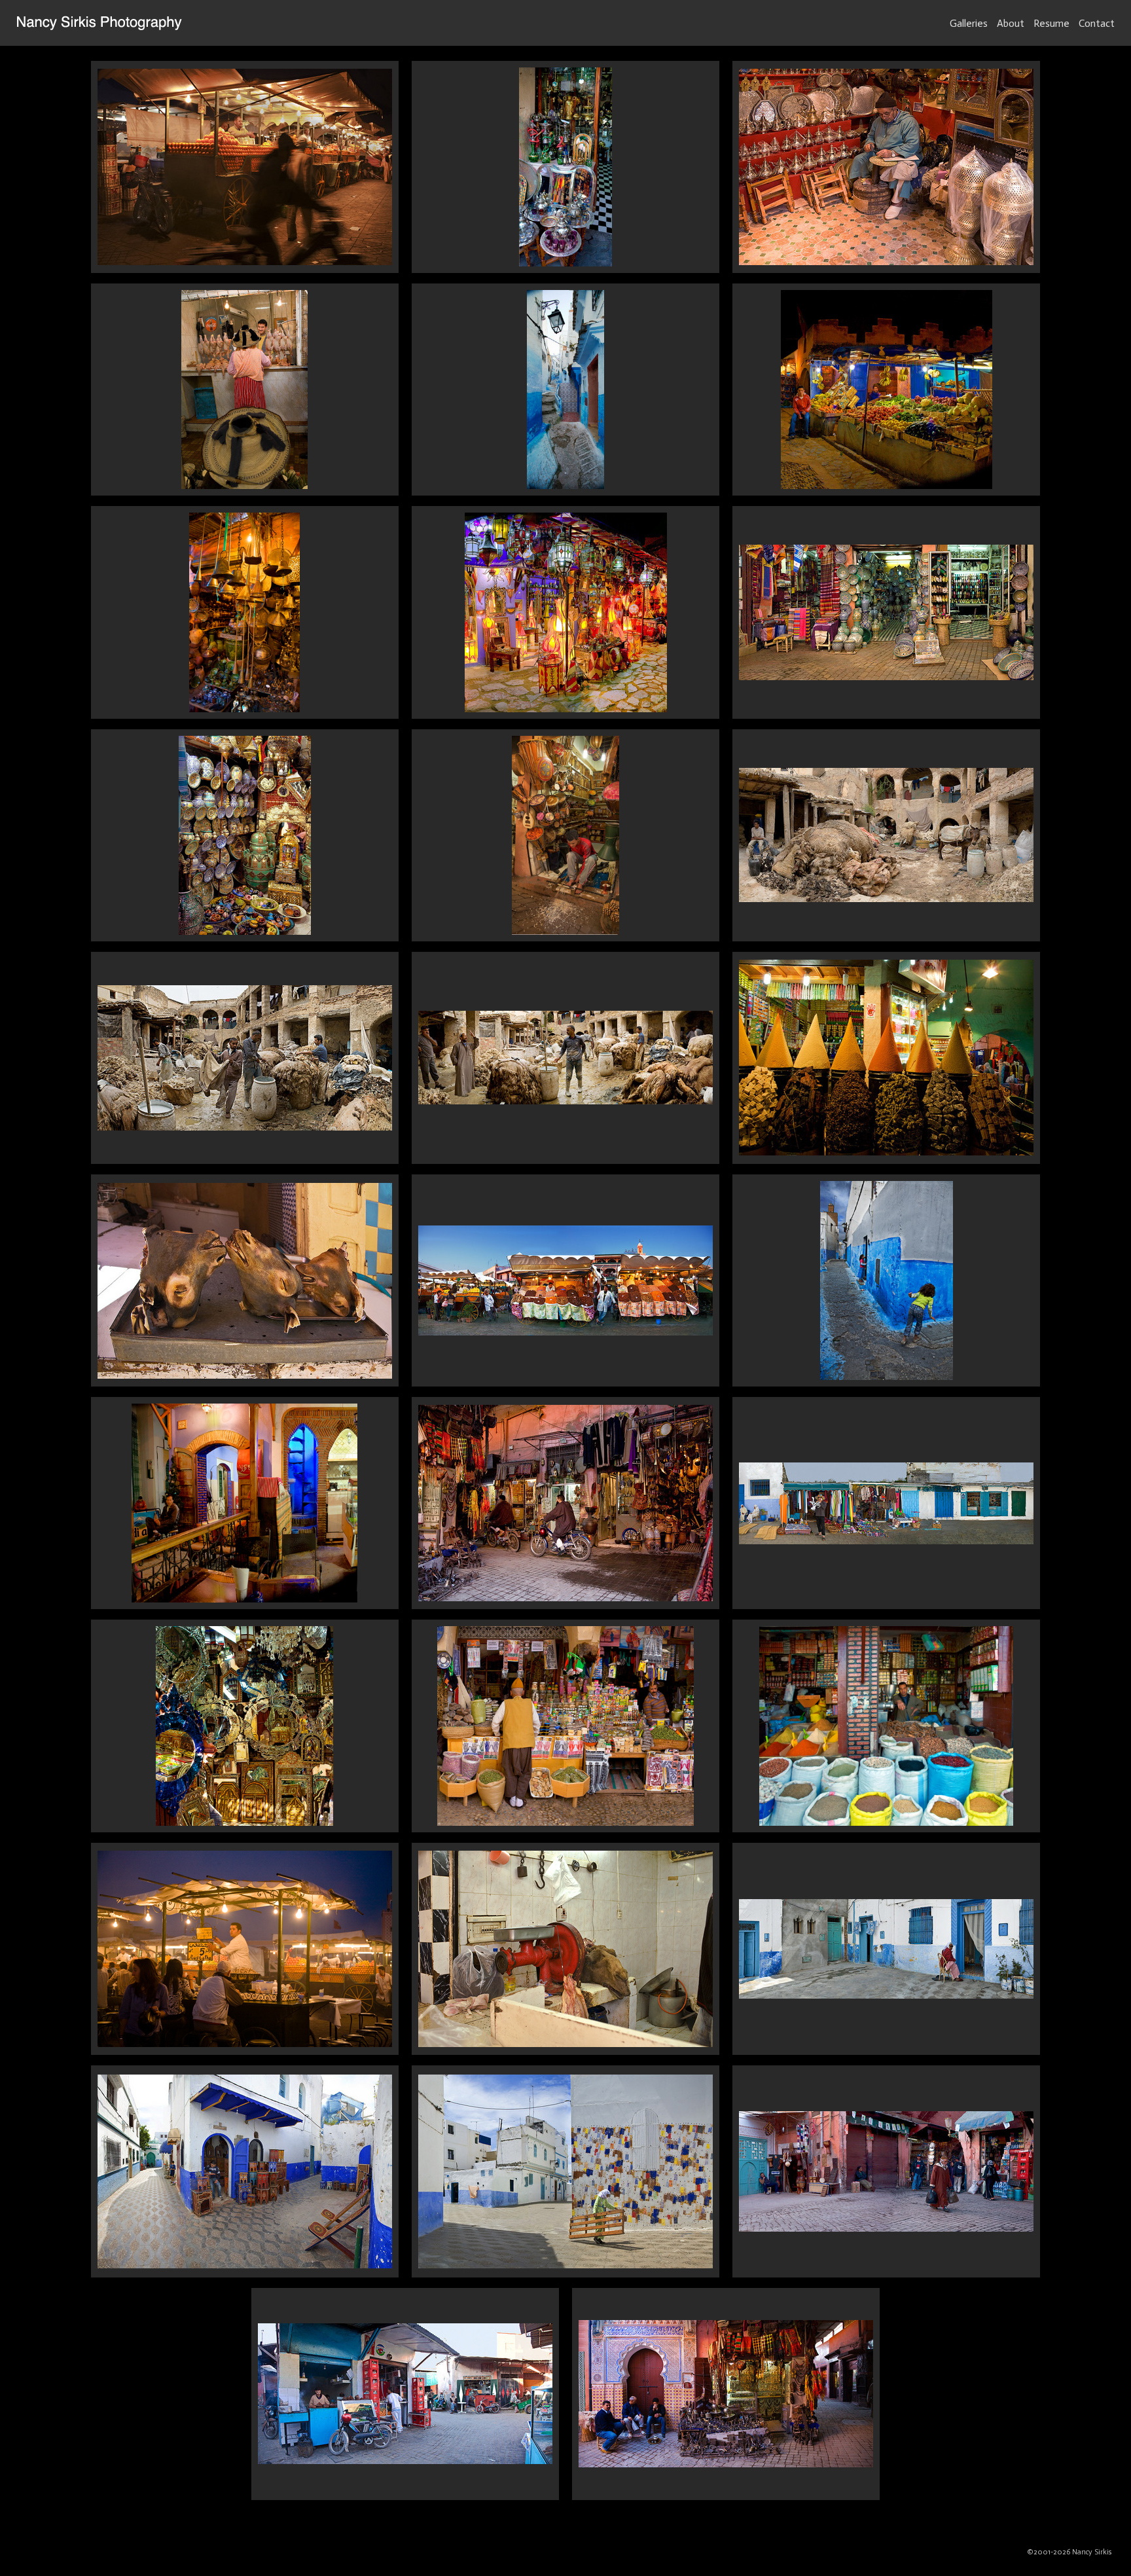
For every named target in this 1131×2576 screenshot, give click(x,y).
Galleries (969, 23)
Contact (1097, 23)
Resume (1051, 23)
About (1011, 23)
